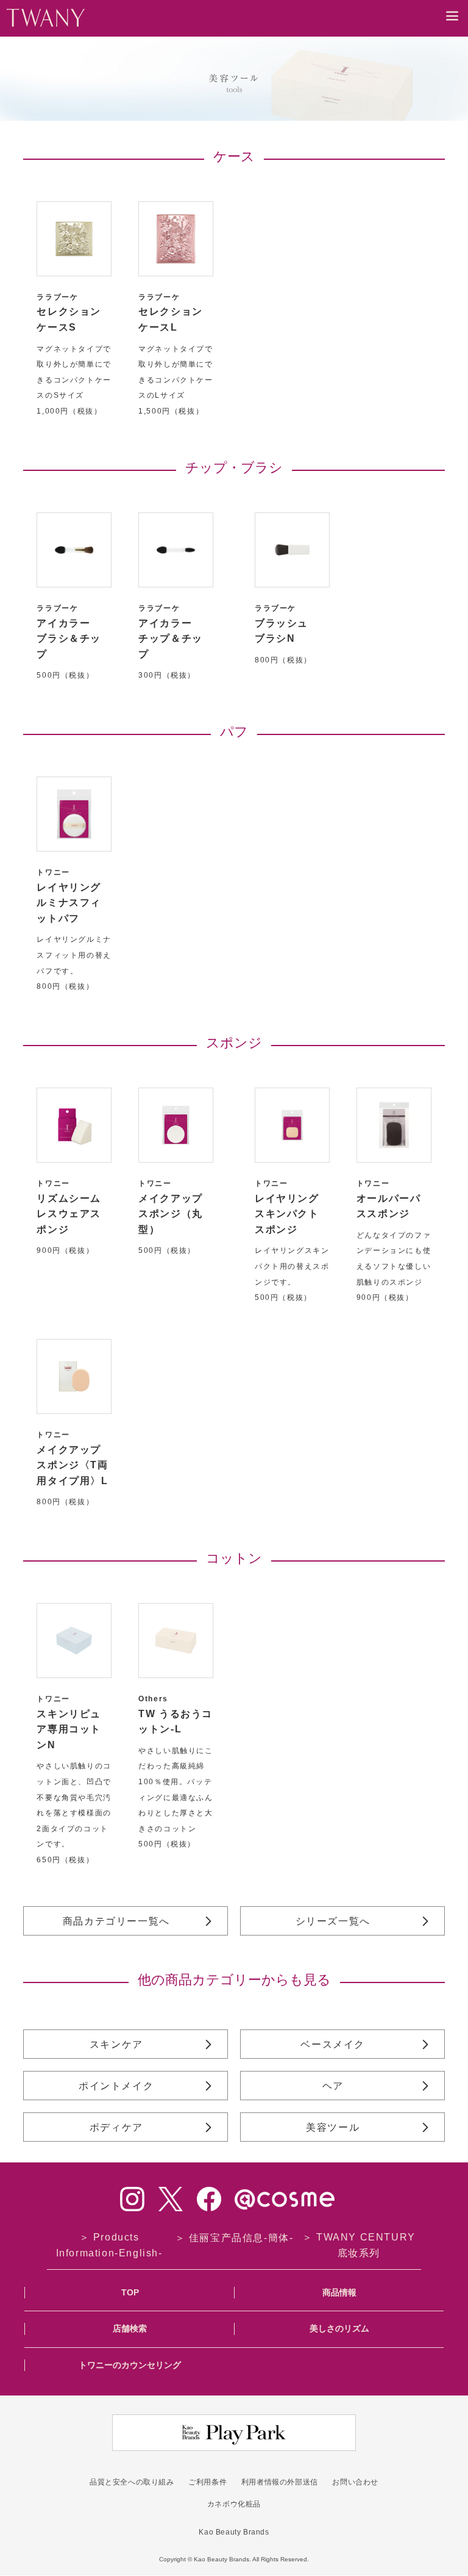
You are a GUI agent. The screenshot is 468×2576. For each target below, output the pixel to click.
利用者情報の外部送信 (280, 2482)
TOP (130, 2292)
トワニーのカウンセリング (130, 2365)
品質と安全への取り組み (132, 2482)
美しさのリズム (339, 2328)
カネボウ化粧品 (234, 2504)
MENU (452, 25)
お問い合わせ (355, 2482)
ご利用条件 (207, 2482)
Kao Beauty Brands (234, 2532)
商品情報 (339, 2292)
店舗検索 (130, 2328)
